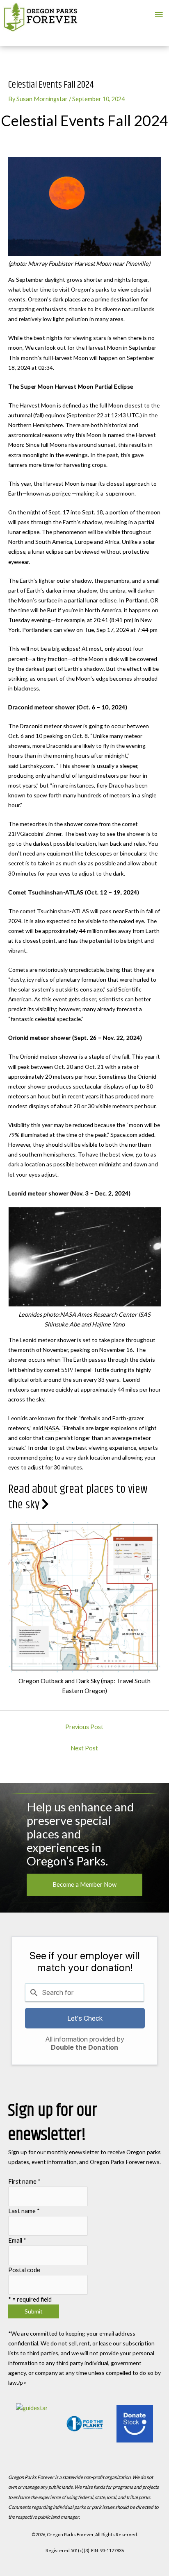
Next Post (84, 1748)
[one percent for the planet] (85, 2424)
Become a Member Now (84, 1884)
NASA (52, 1428)
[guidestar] (34, 2424)
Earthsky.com (37, 766)
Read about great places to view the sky (78, 1497)
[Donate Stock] (135, 2424)
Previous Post (84, 1727)
